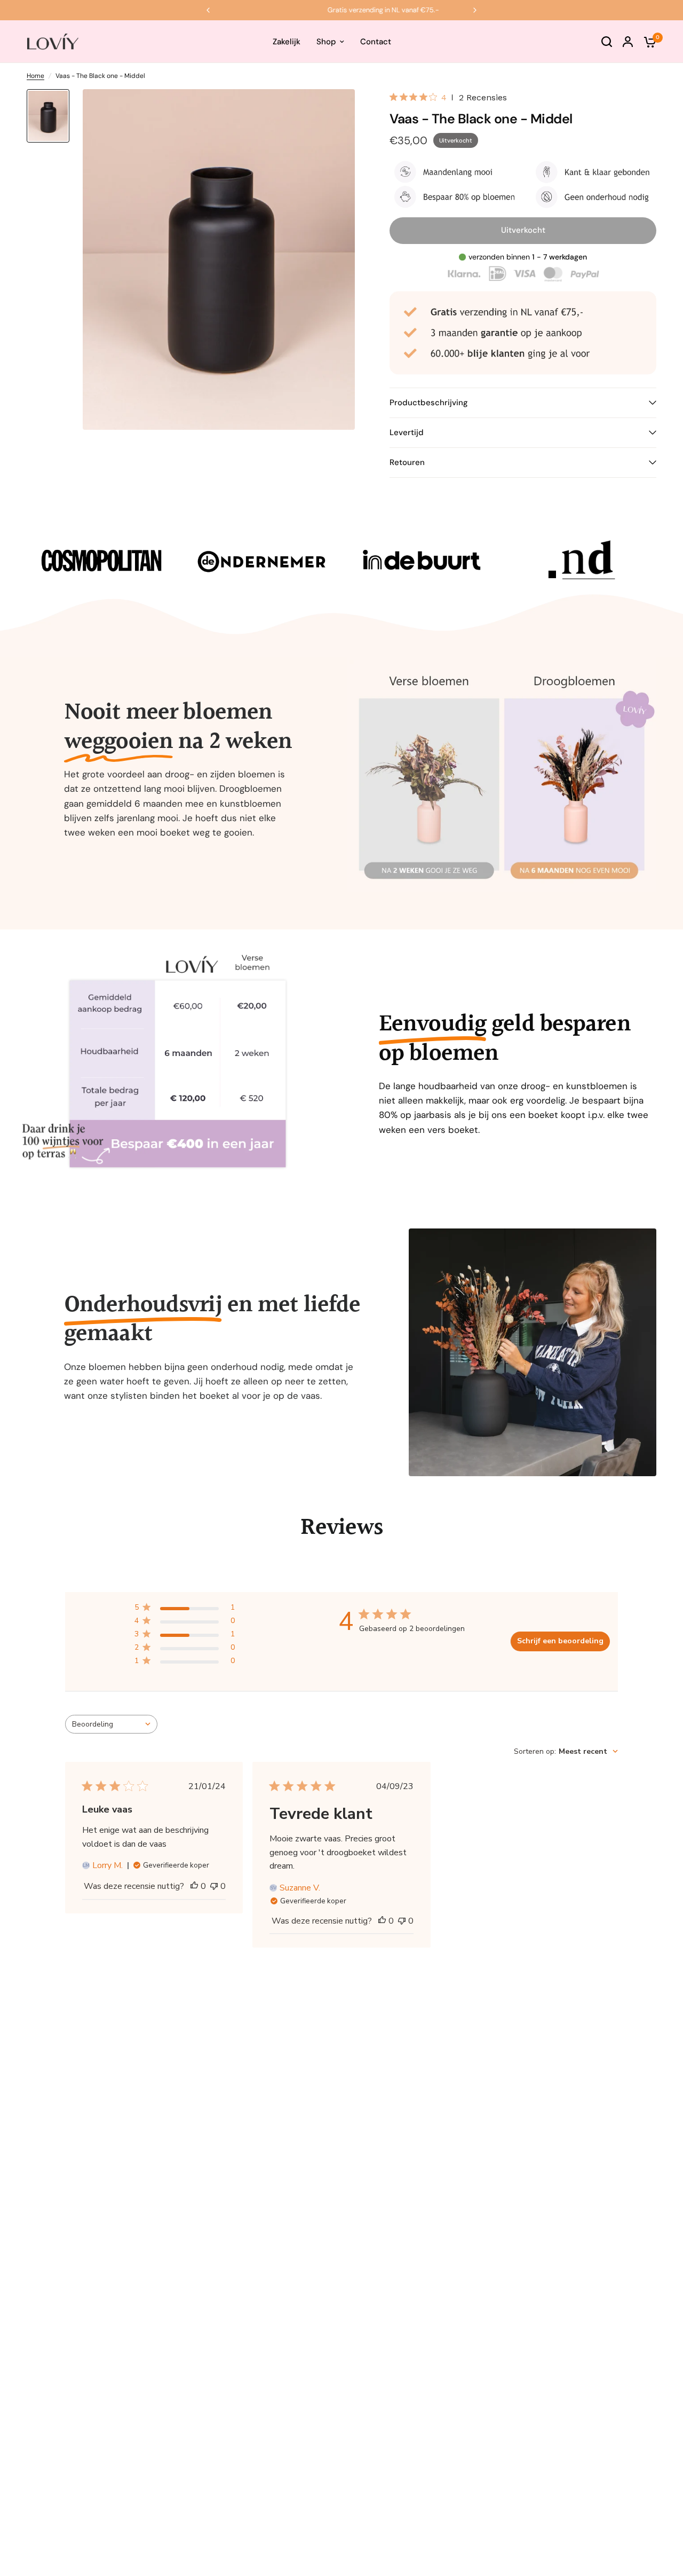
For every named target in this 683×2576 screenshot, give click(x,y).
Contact (376, 42)
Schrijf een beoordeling (560, 1641)
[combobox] (111, 1724)
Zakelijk (287, 42)
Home (35, 76)
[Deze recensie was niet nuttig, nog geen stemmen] (214, 1887)
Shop (326, 42)
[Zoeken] (607, 42)
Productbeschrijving (429, 403)
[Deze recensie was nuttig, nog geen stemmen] (194, 1887)
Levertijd (407, 432)
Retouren (407, 462)
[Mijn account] (628, 42)
